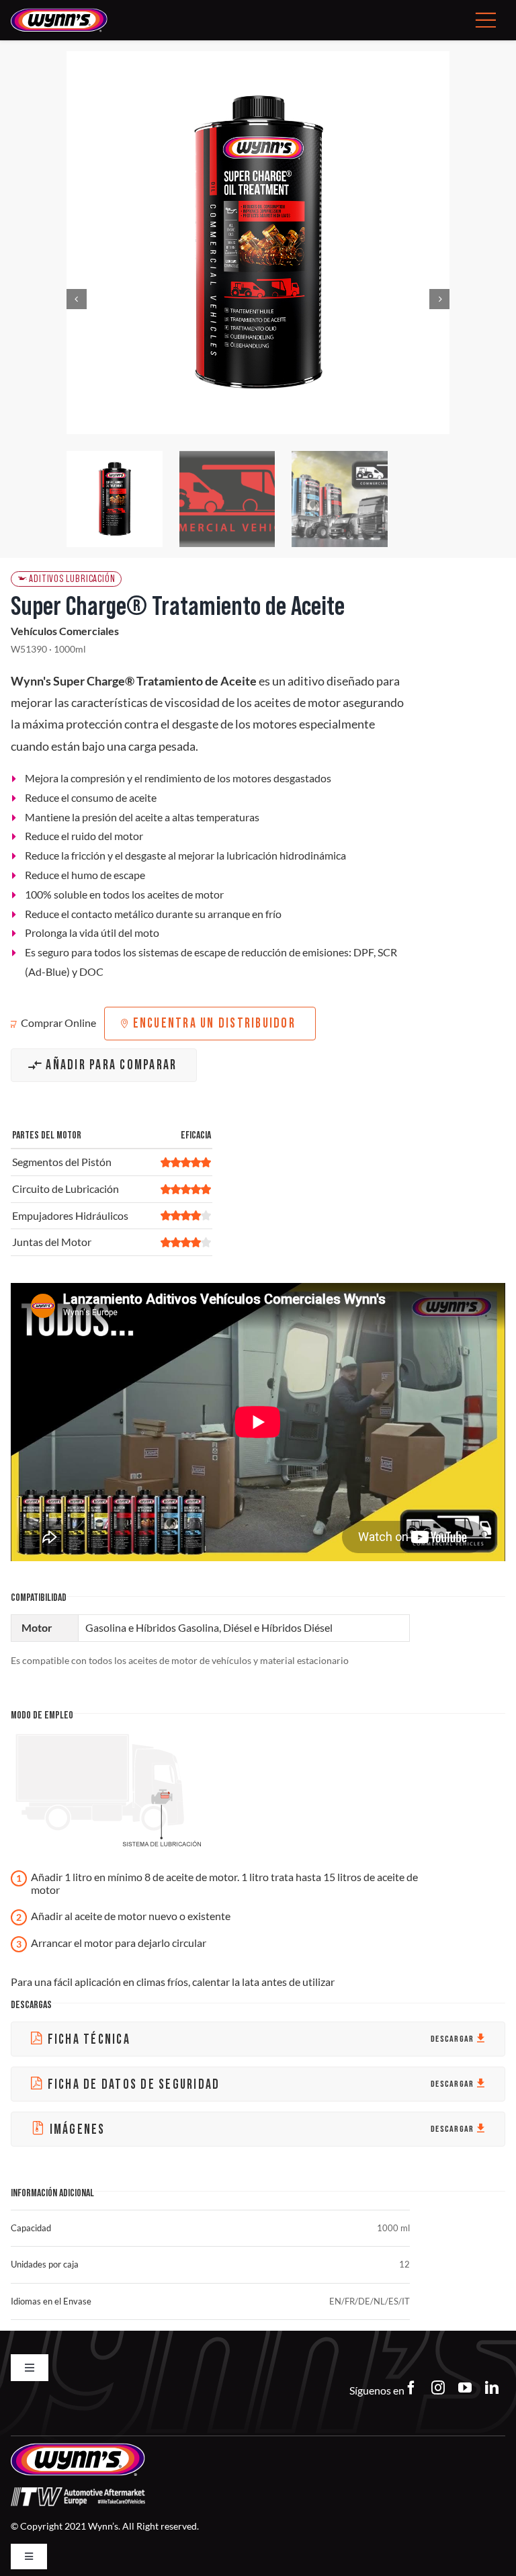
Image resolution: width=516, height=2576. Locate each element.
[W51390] (258, 243)
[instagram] (438, 2388)
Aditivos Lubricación (72, 579)
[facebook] (411, 2388)
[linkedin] (492, 2388)
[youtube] (465, 2388)
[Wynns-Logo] (59, 13)
